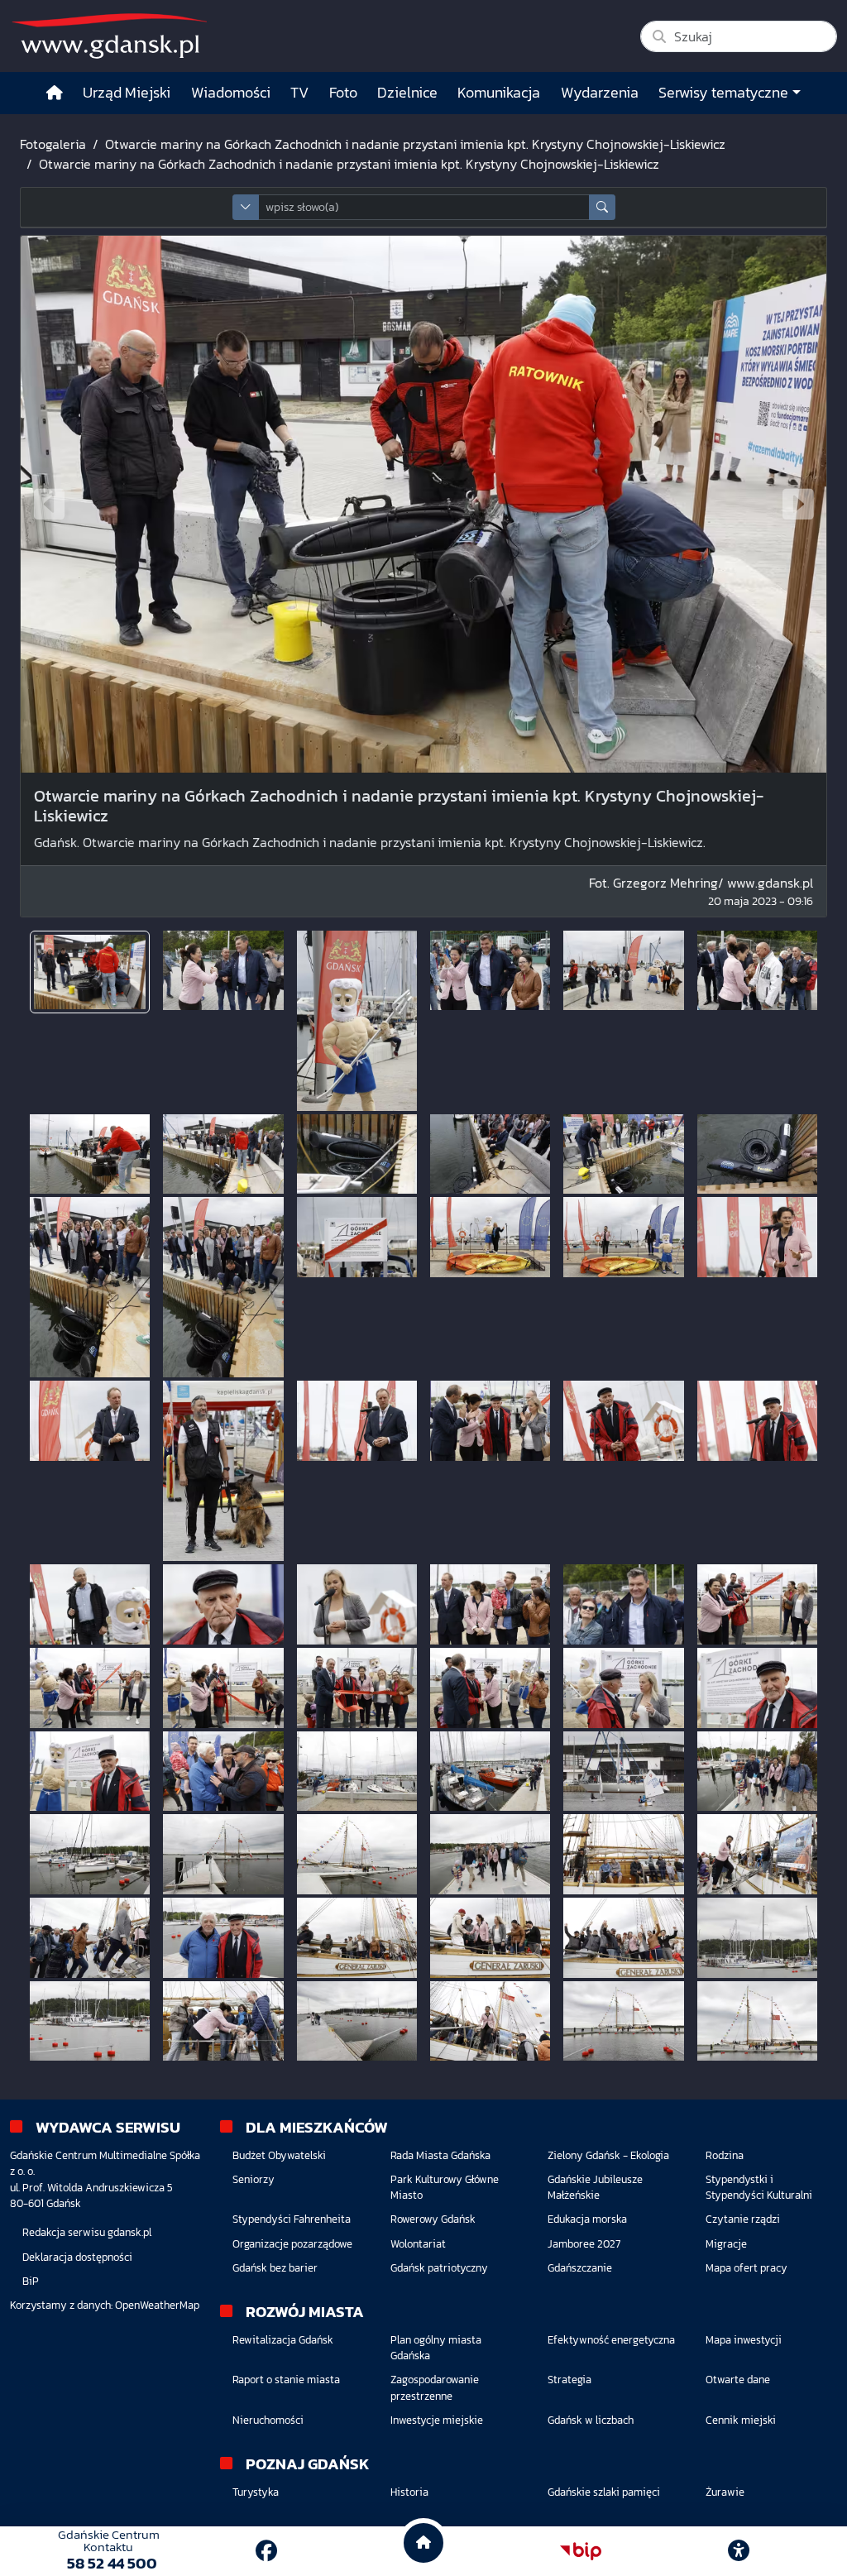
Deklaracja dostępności (77, 2257)
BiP (31, 2281)
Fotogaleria (53, 144)
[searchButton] (602, 207)
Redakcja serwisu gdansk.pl (87, 2232)
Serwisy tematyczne (723, 93)
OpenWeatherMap (157, 2305)
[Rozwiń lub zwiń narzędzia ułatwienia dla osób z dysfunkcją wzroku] (739, 2551)
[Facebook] (266, 2551)
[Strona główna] (55, 93)
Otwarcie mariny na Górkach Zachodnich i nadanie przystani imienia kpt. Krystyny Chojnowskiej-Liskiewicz (415, 144)
